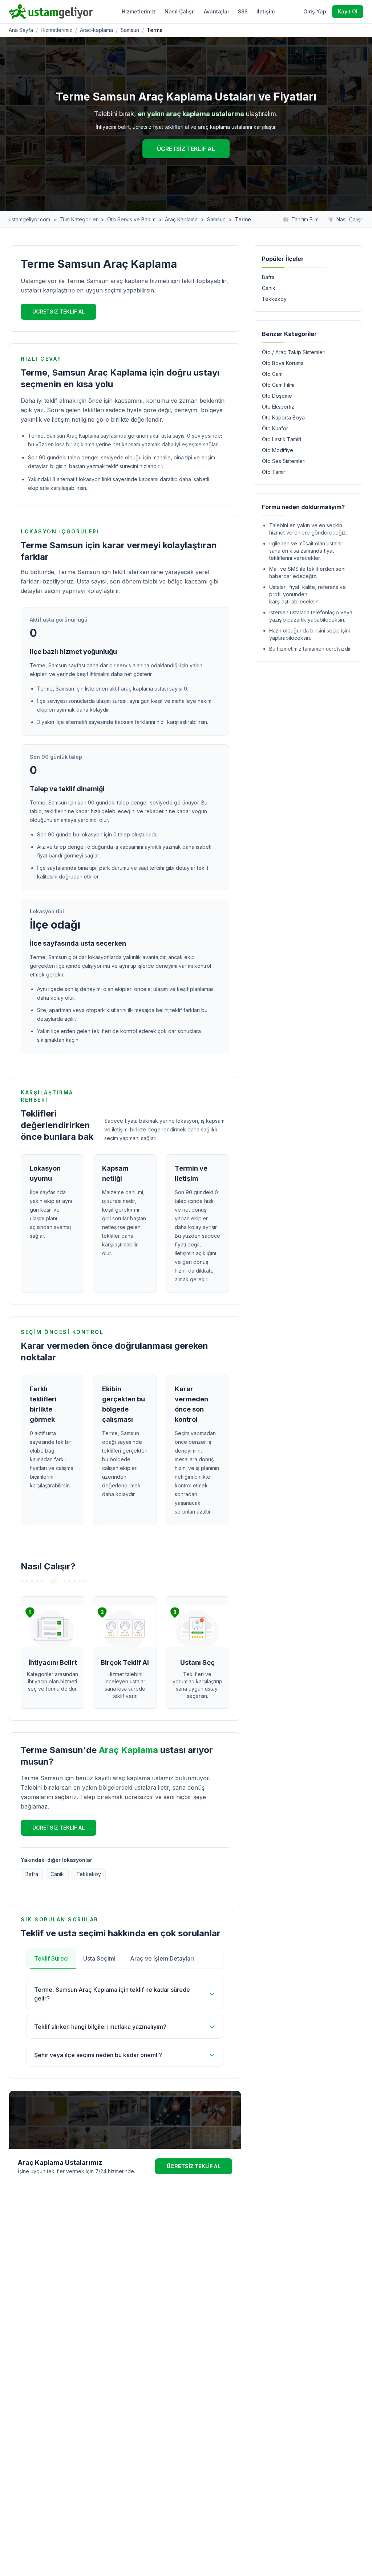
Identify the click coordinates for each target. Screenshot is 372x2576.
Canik (57, 1874)
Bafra (32, 1874)
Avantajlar (217, 11)
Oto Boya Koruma (283, 363)
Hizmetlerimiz (139, 11)
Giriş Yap (315, 11)
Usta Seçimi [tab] (99, 1958)
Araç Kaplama (181, 219)
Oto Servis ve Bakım (131, 219)
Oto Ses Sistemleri (284, 461)
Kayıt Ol (348, 11)
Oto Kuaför (275, 428)
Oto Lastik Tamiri (282, 439)
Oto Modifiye (278, 450)
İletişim (266, 11)
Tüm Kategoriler (79, 219)
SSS (243, 11)
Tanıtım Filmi (306, 219)
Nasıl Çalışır (180, 11)
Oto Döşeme (277, 396)
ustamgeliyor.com (29, 219)
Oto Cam (272, 374)
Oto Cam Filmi (278, 385)
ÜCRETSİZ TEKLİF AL (186, 149)
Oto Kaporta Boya (283, 417)
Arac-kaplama (96, 30)
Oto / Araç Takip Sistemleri (294, 352)
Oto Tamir (274, 472)
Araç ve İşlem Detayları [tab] (162, 1958)
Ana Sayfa (21, 30)
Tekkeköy (89, 1874)
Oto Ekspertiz (278, 407)
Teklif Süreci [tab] (51, 1958)
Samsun (130, 30)
